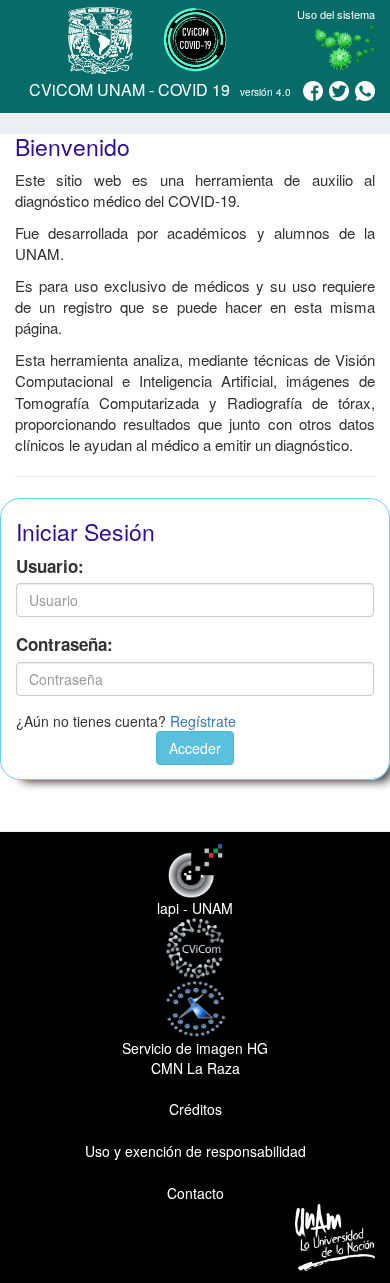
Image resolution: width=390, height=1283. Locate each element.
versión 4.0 (265, 92)
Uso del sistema (336, 14)
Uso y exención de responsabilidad (195, 1151)
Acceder (195, 748)
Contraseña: (64, 644)
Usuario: (50, 566)
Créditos (195, 1109)
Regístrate (203, 721)
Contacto (195, 1193)
